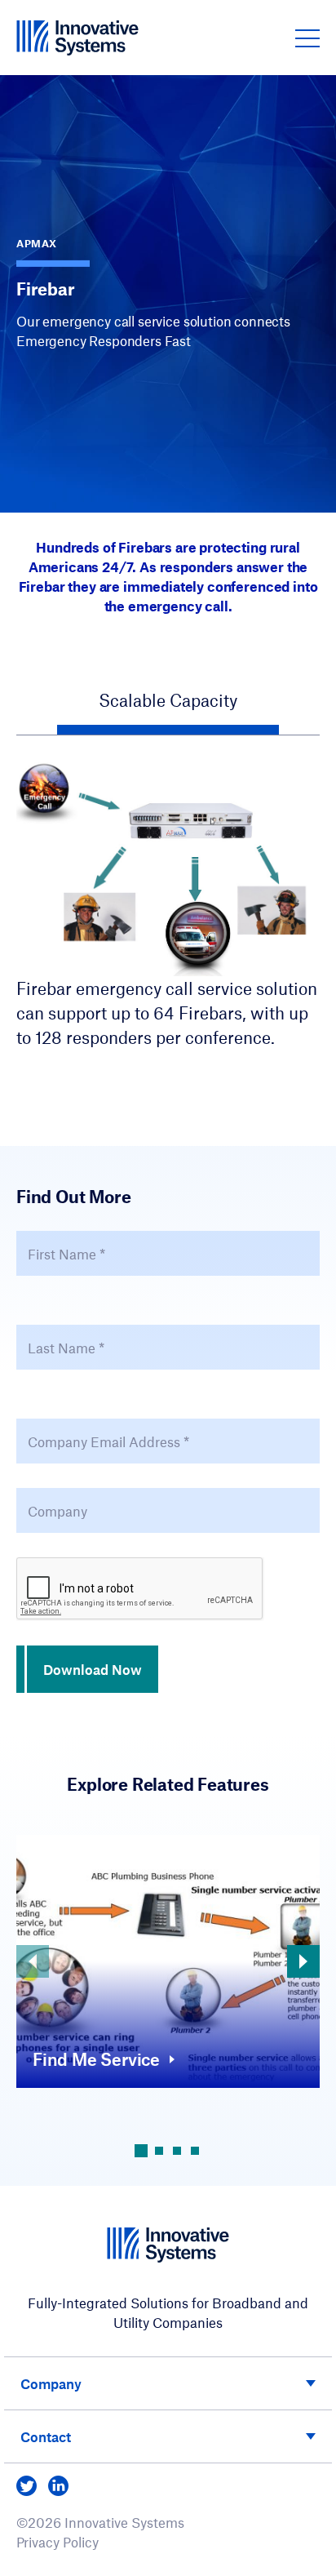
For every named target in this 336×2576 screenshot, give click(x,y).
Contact (46, 2436)
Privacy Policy (57, 2542)
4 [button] (195, 2151)
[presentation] (140, 1589)
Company (51, 2383)
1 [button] (141, 2151)
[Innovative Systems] (77, 38)
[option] (168, 904)
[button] (307, 38)
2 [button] (159, 2151)
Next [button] (303, 1961)
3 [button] (177, 2151)
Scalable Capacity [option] (168, 700)
